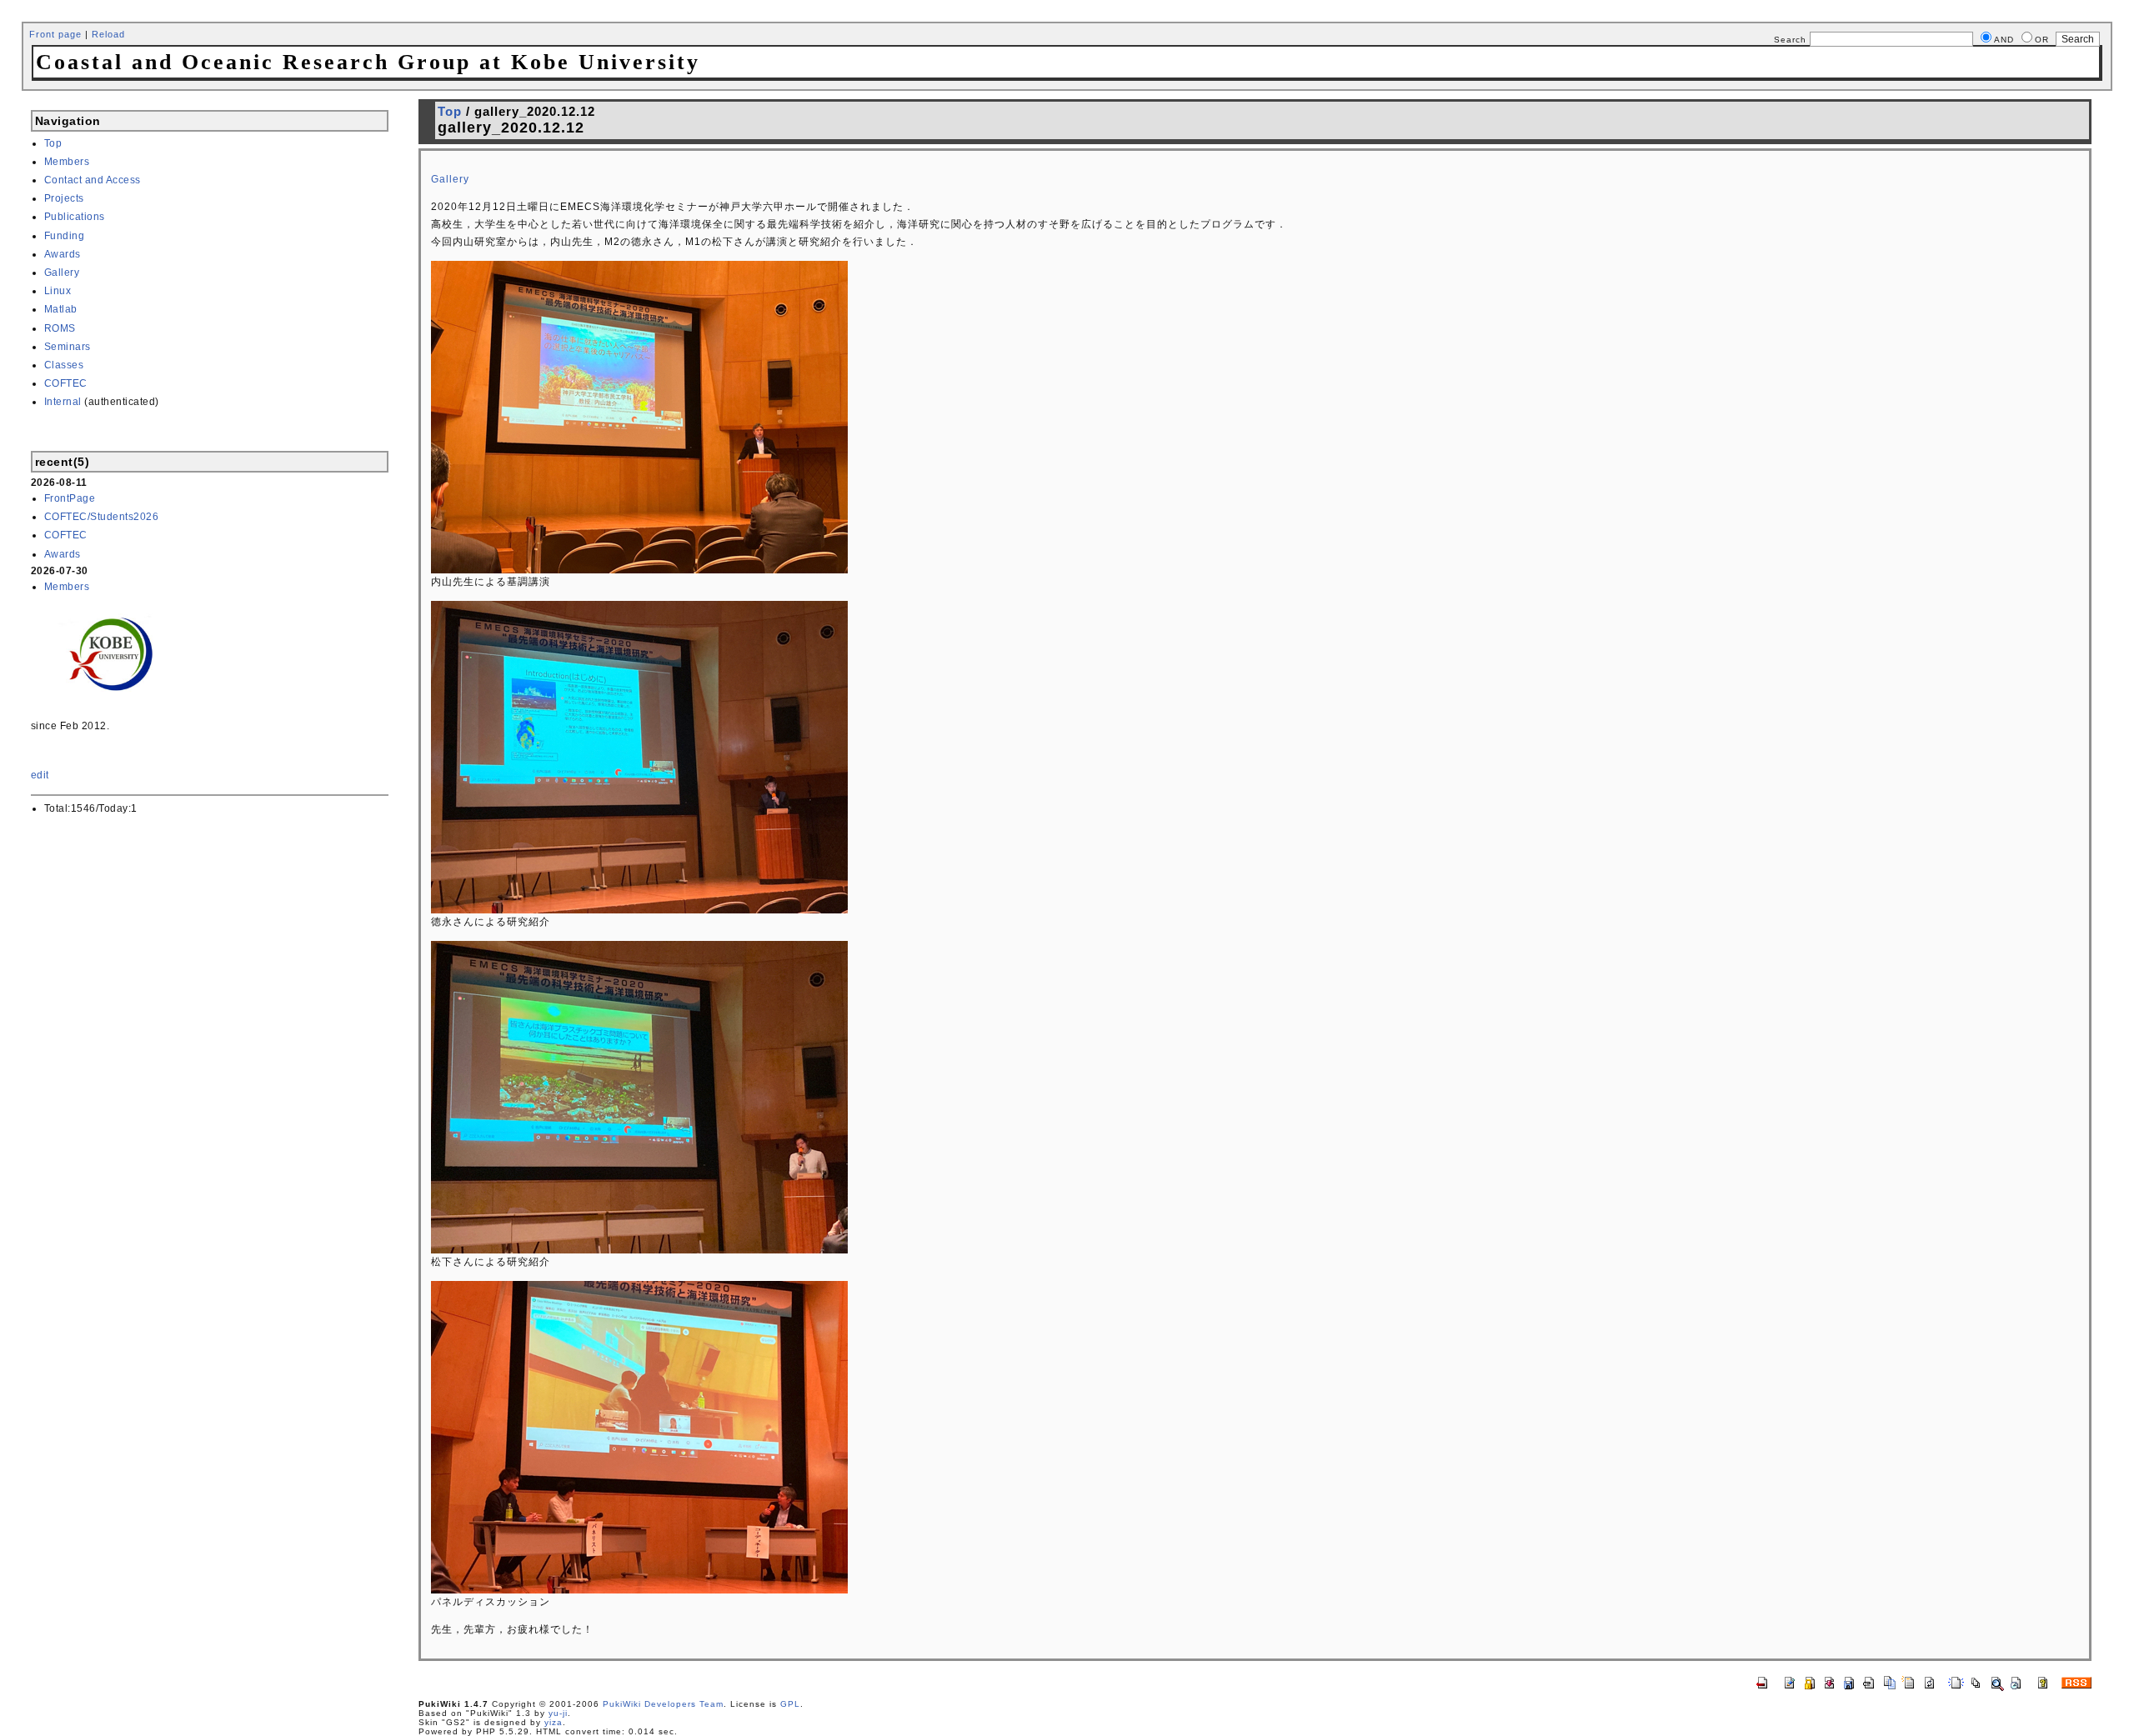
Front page (55, 34)
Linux (58, 291)
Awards (63, 254)
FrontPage (70, 498)
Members (67, 162)
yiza (554, 1722)
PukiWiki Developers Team (663, 1704)
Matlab (61, 309)
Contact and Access (93, 180)
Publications (75, 217)
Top (53, 143)
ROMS (60, 328)
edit (40, 775)
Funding (65, 236)
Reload (108, 34)
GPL (790, 1704)
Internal (63, 402)
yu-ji (558, 1713)
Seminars (68, 347)
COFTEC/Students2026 (102, 517)
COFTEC (66, 383)
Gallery (62, 273)
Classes (64, 365)
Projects (64, 198)
